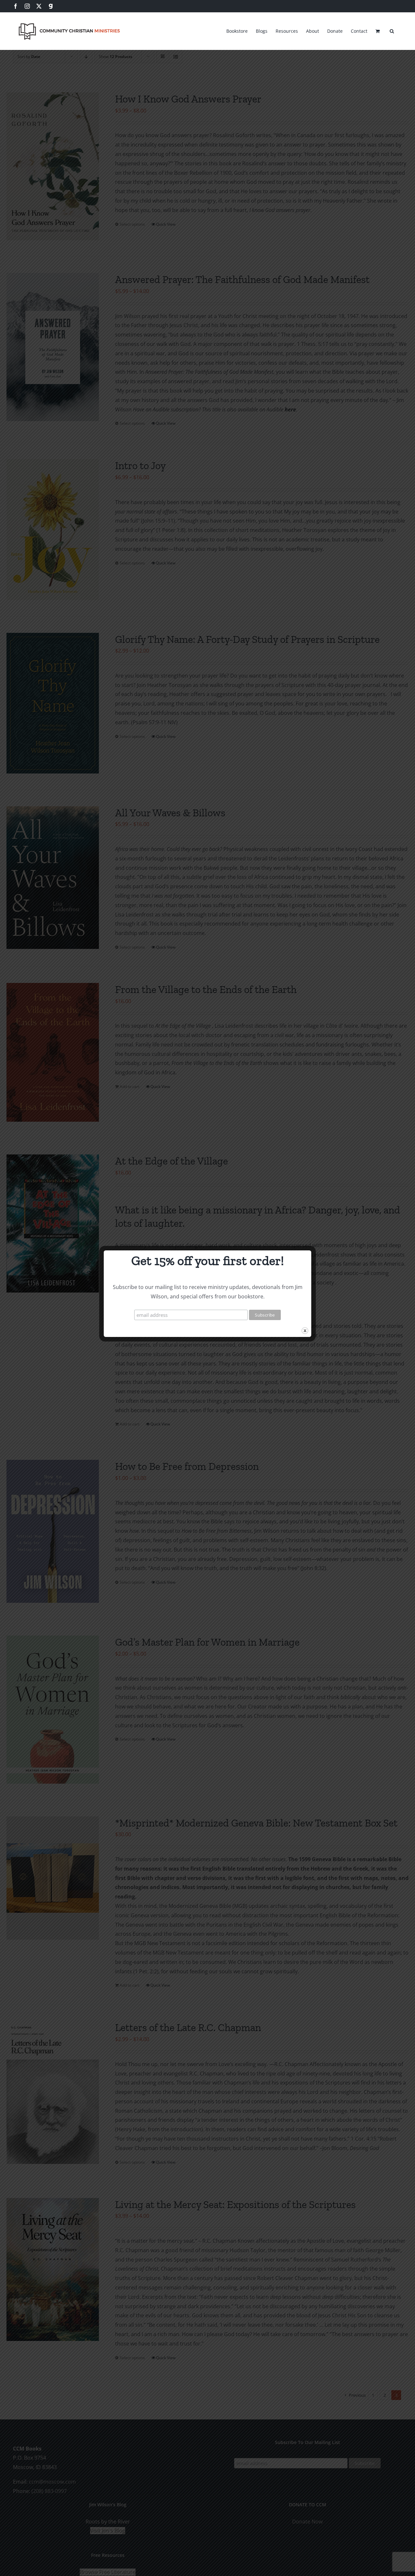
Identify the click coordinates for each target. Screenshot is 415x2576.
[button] (392, 30)
